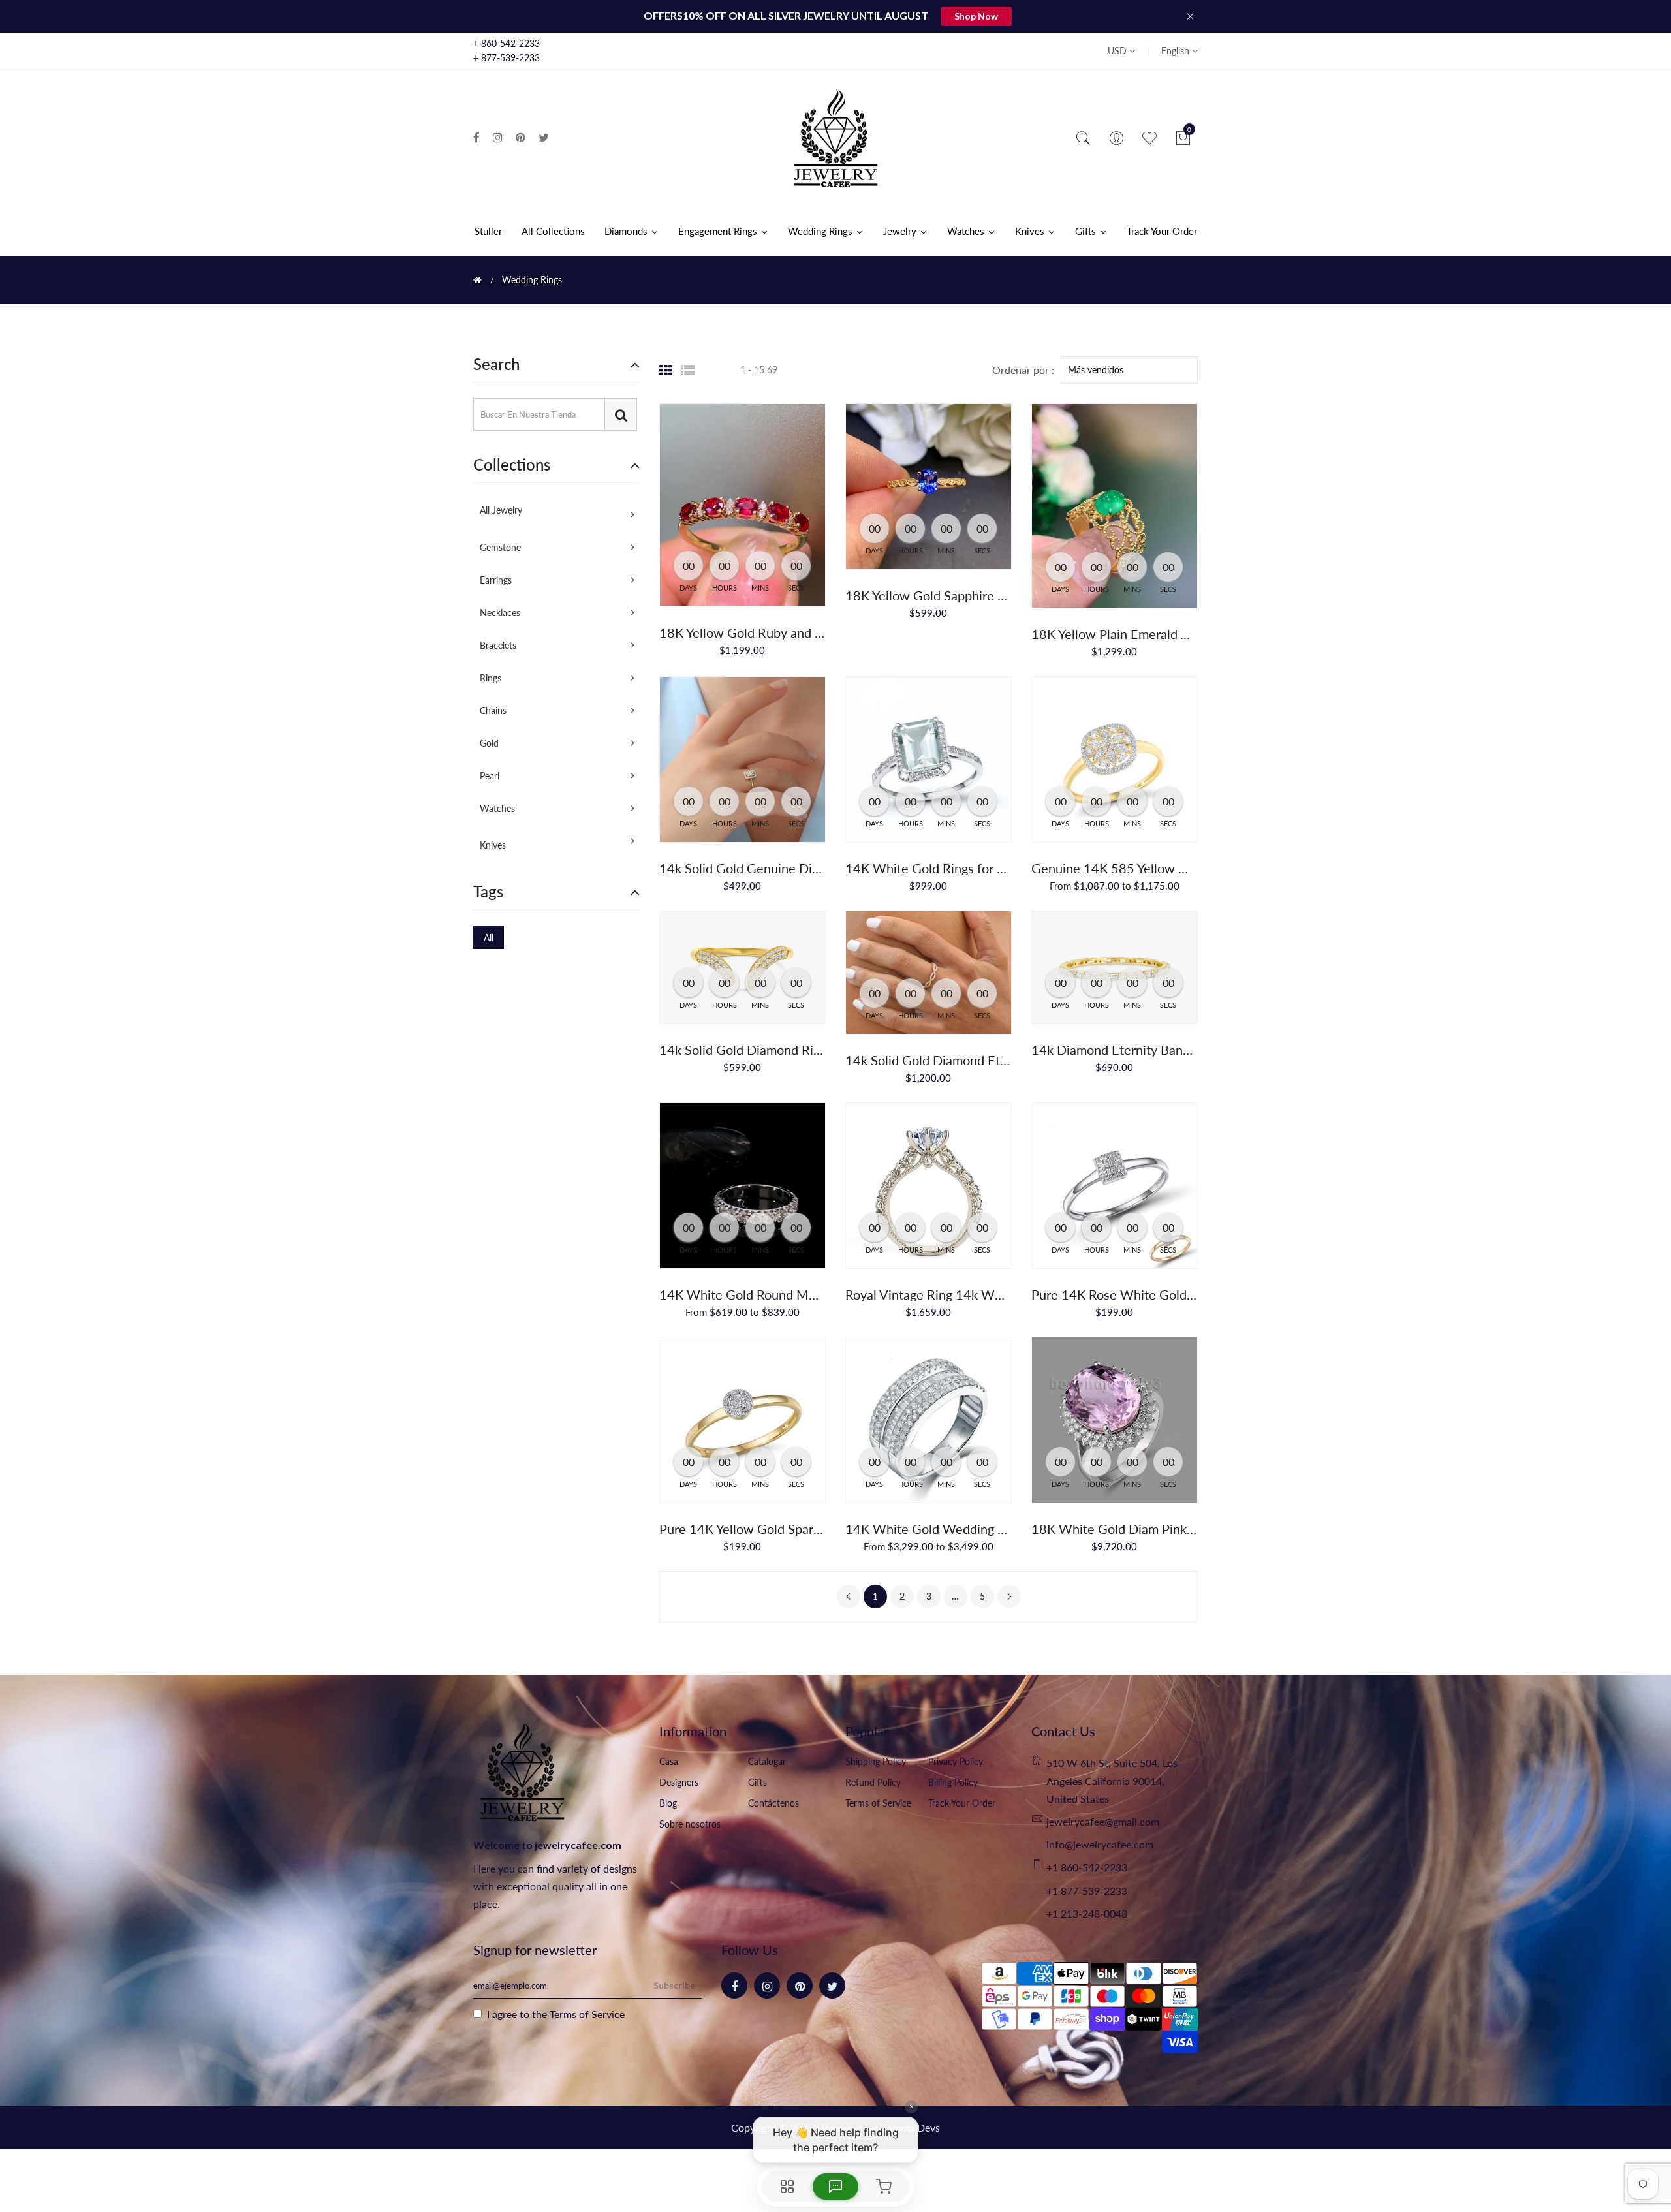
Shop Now (976, 16)
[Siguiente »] (1009, 1597)
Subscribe (674, 1985)
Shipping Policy (876, 1761)
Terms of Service (878, 1803)
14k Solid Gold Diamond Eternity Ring (954, 1060)
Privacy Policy (956, 1761)
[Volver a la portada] (477, 280)
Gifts (757, 1782)
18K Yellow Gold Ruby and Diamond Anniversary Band (815, 632)
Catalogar (767, 1761)
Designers (679, 1782)
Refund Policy (873, 1782)
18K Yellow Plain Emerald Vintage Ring (1142, 634)
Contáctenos (773, 1803)
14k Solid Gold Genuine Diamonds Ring (772, 868)
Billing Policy (953, 1782)
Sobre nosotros (690, 1824)
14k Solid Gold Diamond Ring (743, 1050)
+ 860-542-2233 (507, 43)
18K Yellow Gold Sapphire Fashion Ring (958, 595)
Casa (669, 1761)
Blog (668, 1803)
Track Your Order (962, 1803)
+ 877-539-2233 (507, 58)
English (1177, 51)
